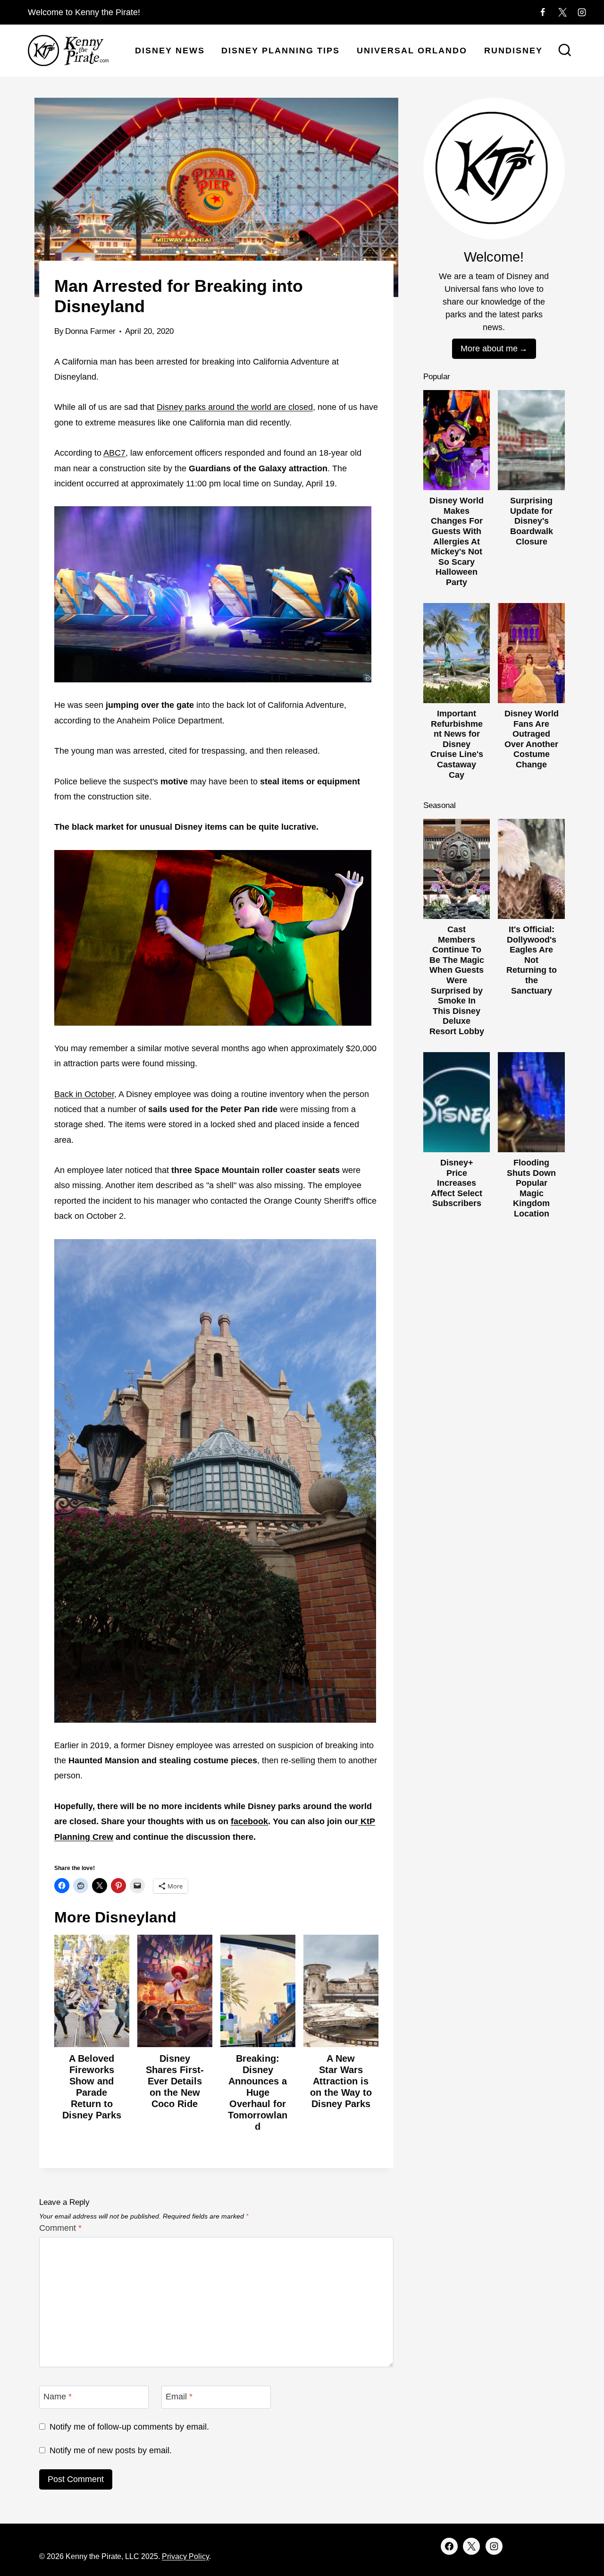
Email (179, 2397)
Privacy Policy (185, 2556)
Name (58, 2397)
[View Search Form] (565, 51)
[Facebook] (543, 12)
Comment (60, 2228)
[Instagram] (582, 12)
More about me (489, 349)
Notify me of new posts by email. (111, 2450)
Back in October (84, 1094)
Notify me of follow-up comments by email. (129, 2427)
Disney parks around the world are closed (235, 407)
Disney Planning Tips (281, 51)
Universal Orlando (412, 51)
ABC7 (114, 453)
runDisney (513, 51)
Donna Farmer (90, 331)
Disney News (170, 51)
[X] (562, 12)
